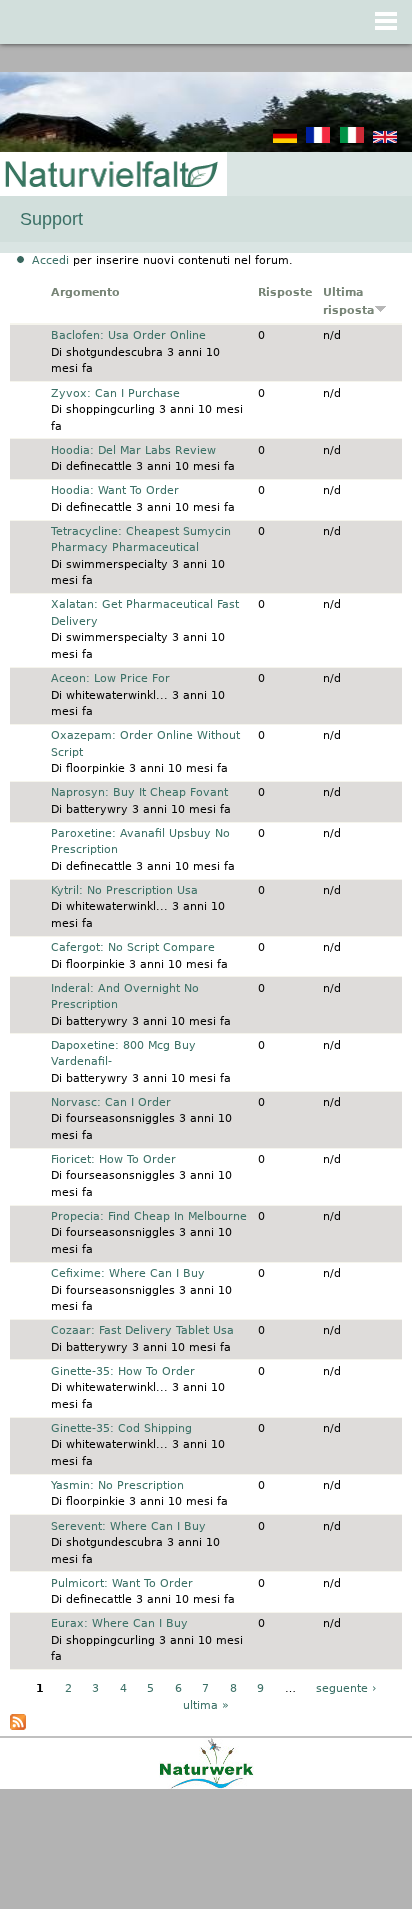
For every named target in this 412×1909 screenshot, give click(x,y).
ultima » (206, 1705)
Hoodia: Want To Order (115, 490)
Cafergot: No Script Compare (133, 947)
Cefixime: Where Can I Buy (128, 1273)
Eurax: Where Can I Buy (119, 1623)
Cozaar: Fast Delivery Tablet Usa (142, 1330)
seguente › (346, 1688)
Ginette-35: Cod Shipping (121, 1428)
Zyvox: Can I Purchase (115, 393)
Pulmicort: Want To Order (122, 1583)
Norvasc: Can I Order (111, 1102)
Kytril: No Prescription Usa (124, 890)
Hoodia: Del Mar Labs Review (133, 450)
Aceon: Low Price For (110, 678)
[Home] (110, 175)
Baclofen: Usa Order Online (128, 335)
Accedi (50, 260)
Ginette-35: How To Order (123, 1371)
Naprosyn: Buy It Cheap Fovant (139, 792)
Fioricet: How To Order (113, 1159)
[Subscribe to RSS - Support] (18, 1726)
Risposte (285, 292)
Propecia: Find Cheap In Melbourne (149, 1216)
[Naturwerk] (206, 1785)
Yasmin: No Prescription (117, 1485)
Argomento (85, 292)
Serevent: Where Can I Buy (128, 1526)
